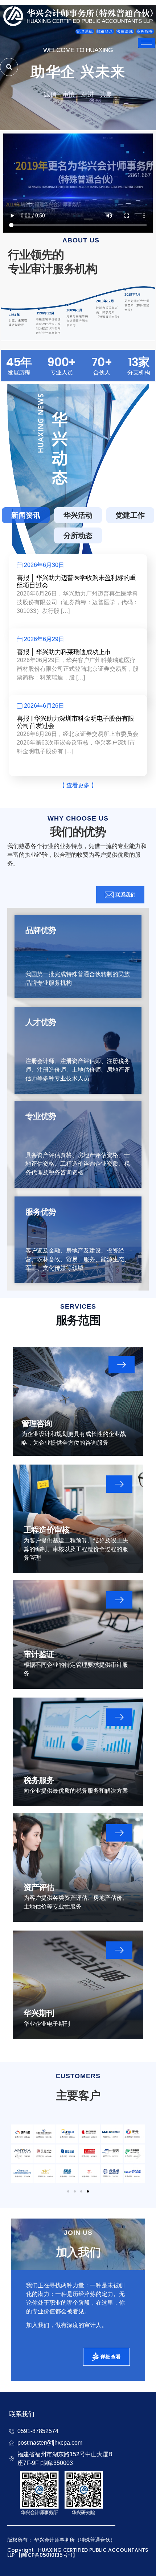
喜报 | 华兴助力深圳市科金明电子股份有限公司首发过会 (75, 722)
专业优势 (41, 1116)
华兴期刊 (39, 2013)
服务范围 (78, 1320)
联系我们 (22, 2414)
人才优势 (41, 1022)
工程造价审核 (46, 1530)
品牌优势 (41, 930)
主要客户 (78, 2096)
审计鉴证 (39, 1654)
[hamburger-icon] (147, 43)
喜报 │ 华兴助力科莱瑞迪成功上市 (64, 652)
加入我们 (78, 2252)
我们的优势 (78, 832)
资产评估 (39, 1887)
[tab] (26, 515)
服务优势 (41, 1212)
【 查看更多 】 (78, 785)
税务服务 (39, 1780)
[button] (17, 2155)
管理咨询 (37, 1423)
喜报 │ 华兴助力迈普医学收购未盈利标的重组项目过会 (76, 581)
